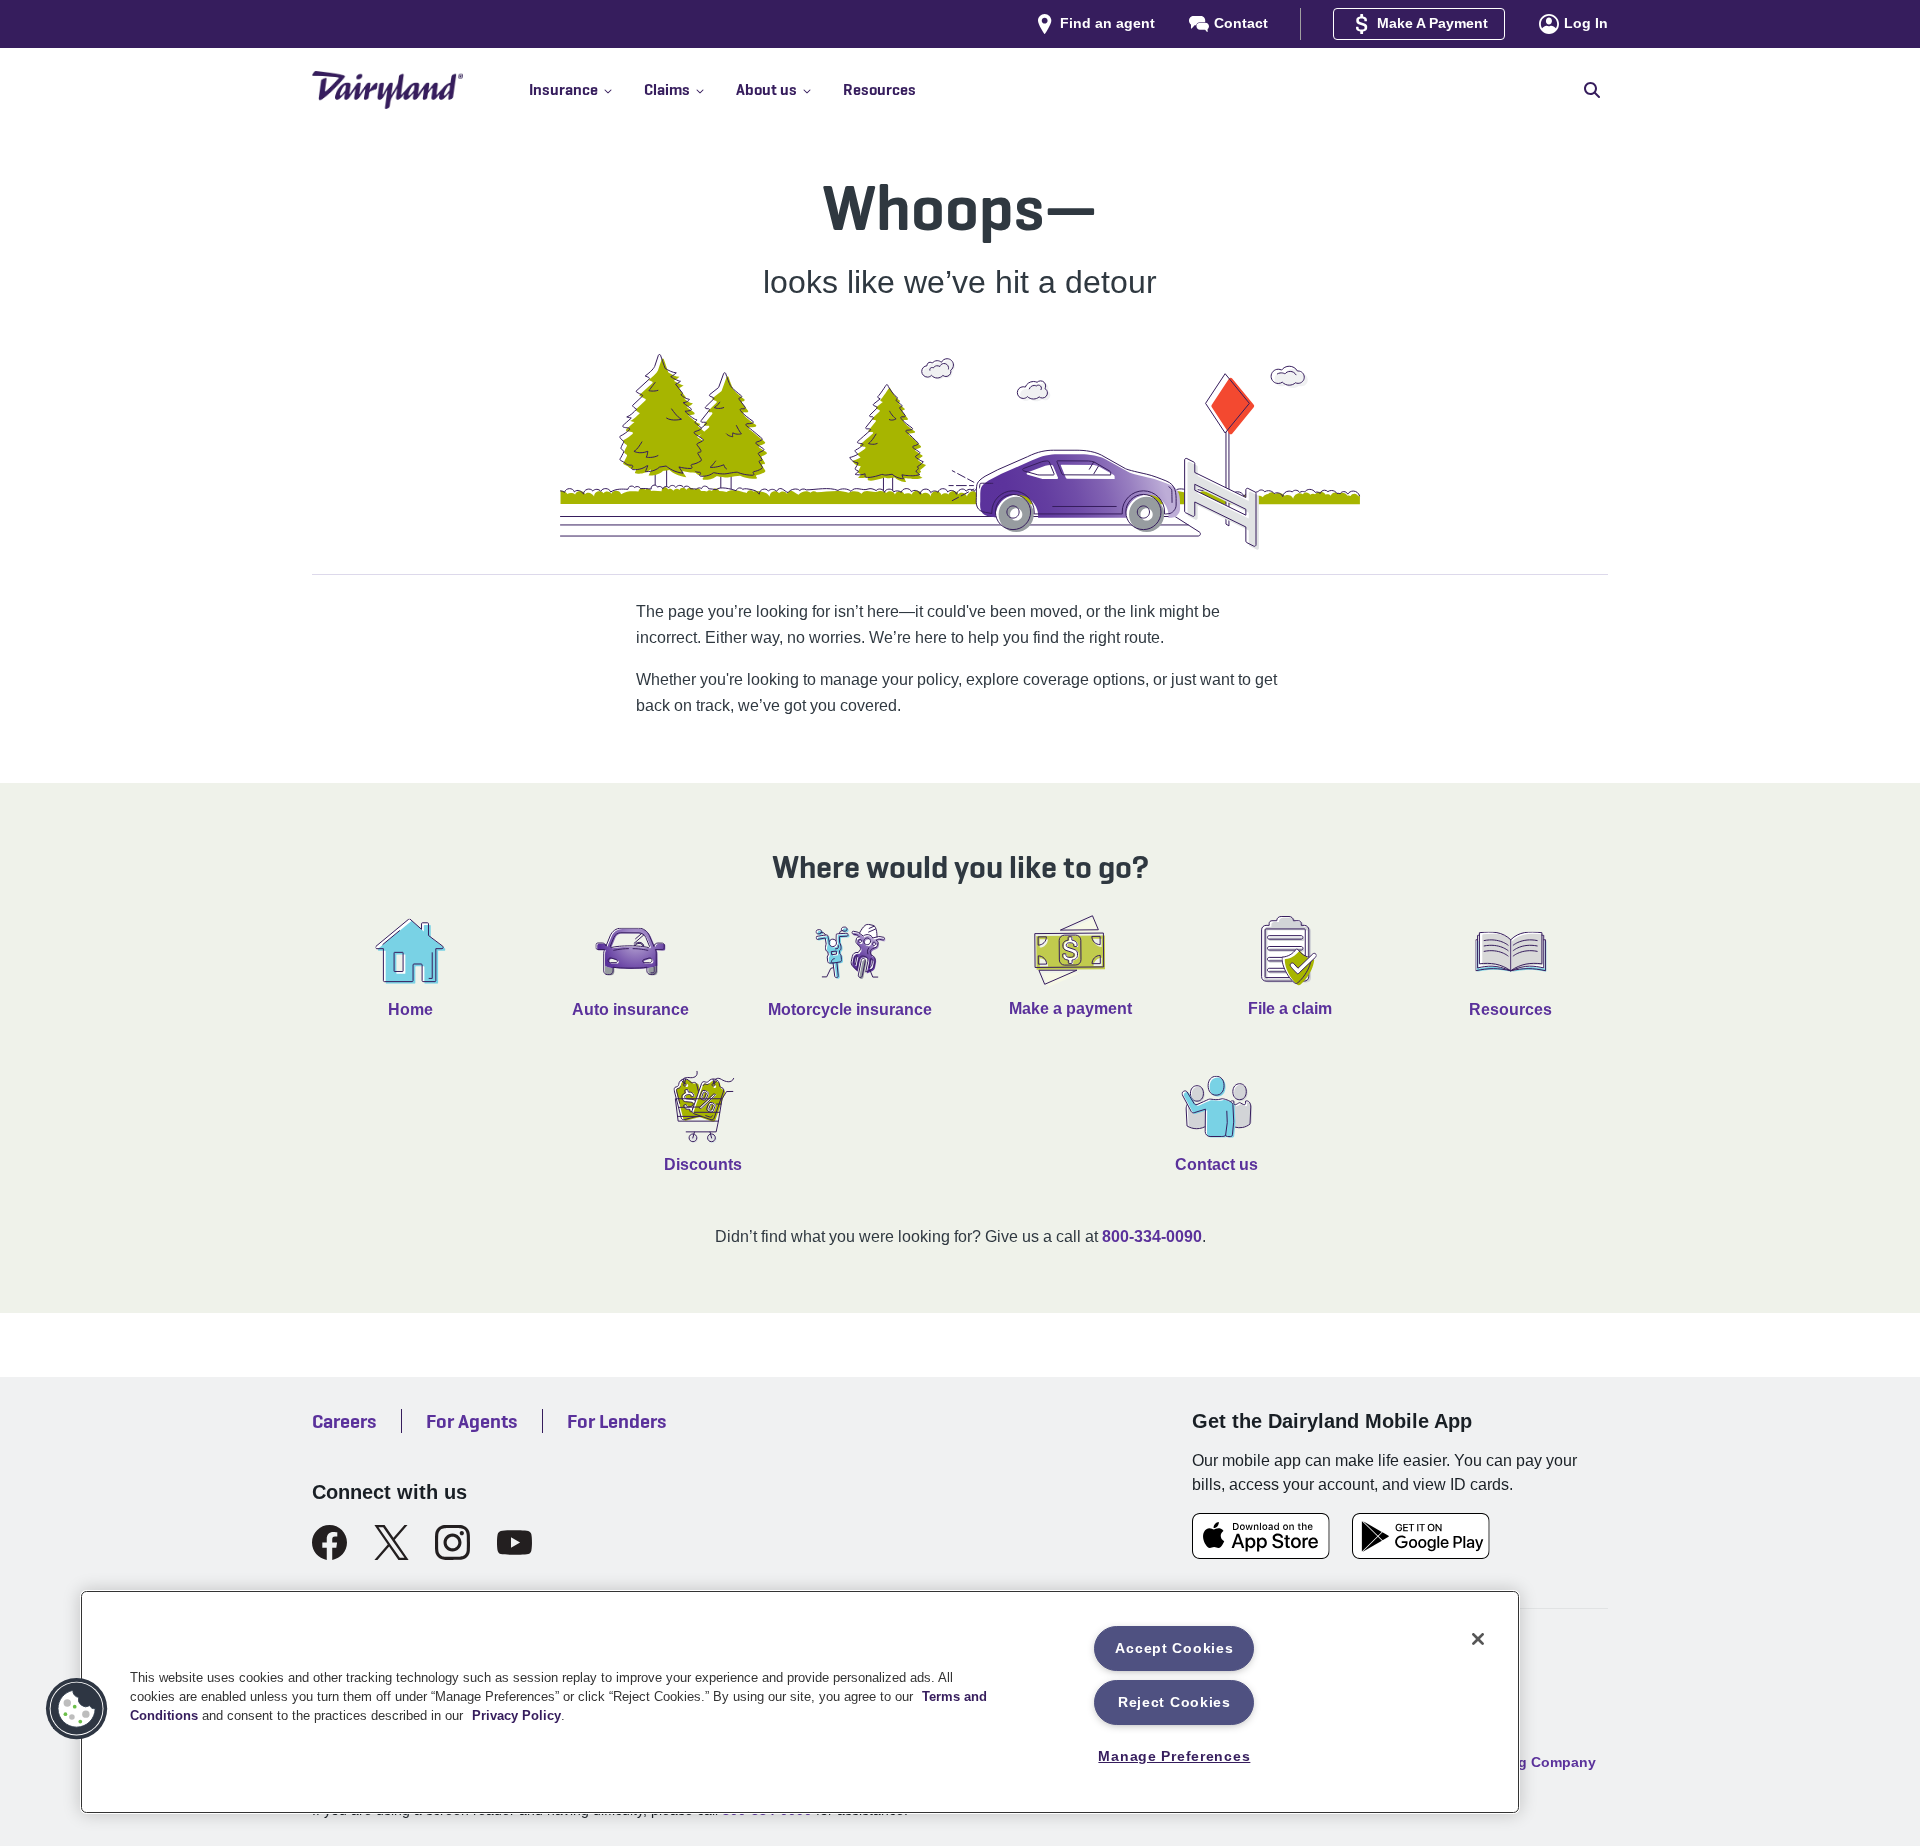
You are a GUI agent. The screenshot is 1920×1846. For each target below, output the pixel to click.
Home (410, 1009)
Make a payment (1070, 1008)
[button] (586, 90)
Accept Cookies (1174, 1648)
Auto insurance (630, 1009)
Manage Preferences (1174, 1756)
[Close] (1478, 1639)
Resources (1510, 1009)
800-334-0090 (1152, 1236)
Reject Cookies (1174, 1702)
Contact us (1216, 1164)
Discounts (703, 1164)
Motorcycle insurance (850, 1009)
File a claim (1290, 1008)
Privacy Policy (516, 1715)
